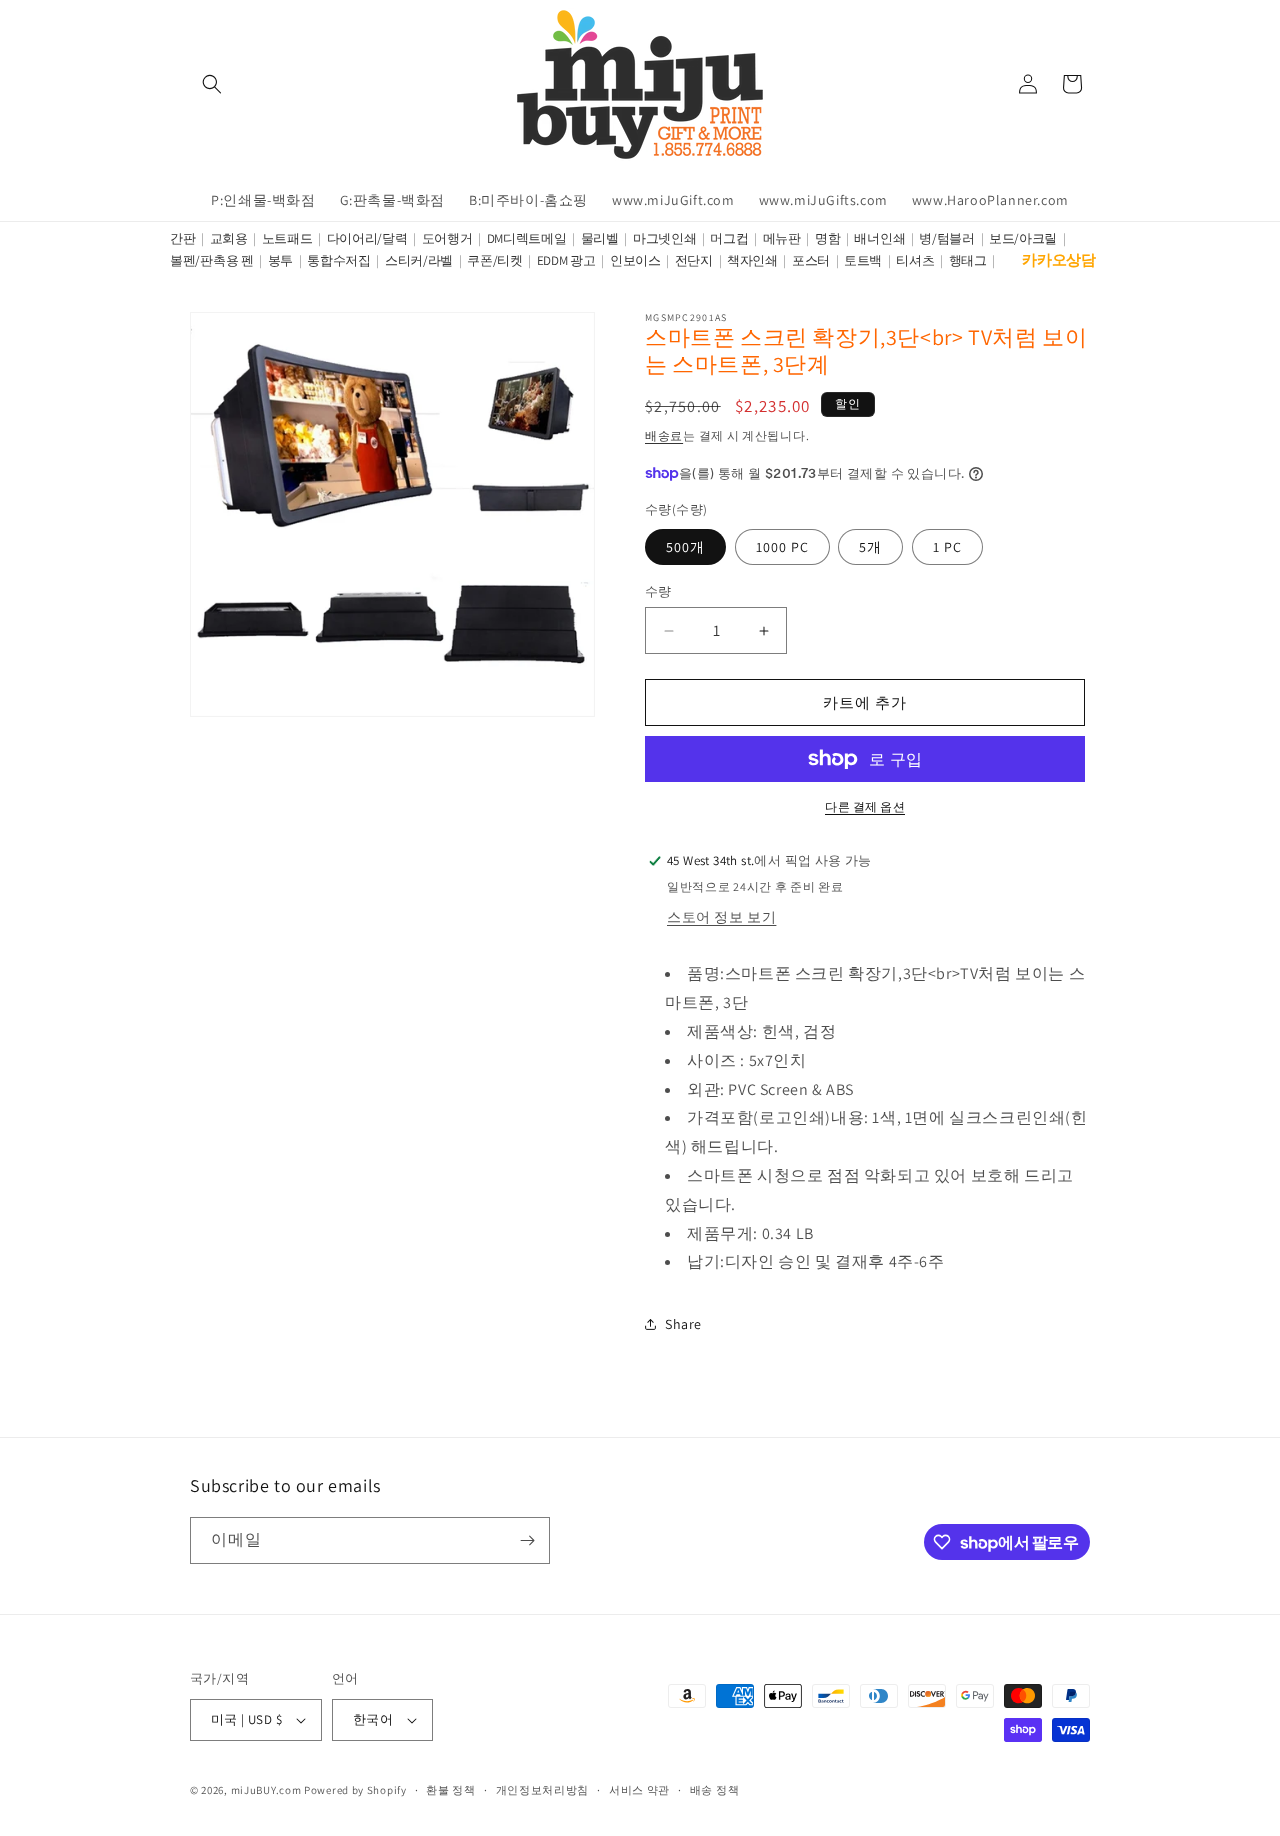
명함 (827, 238)
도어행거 (447, 238)
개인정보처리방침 (543, 1790)
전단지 (694, 260)
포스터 (811, 260)
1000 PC (782, 547)
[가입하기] (527, 1540)
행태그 (968, 260)
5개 (870, 547)
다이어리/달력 (367, 238)
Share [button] (683, 1324)
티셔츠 (915, 260)
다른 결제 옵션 (865, 806)
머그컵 (729, 238)
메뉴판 (782, 238)
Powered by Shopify (355, 1790)
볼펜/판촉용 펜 (212, 260)
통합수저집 (339, 260)
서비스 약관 (639, 1790)
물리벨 (600, 238)
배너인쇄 (879, 238)
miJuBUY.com (266, 1790)
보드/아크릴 (1023, 238)
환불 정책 (451, 1790)
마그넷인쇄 (665, 238)
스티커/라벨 (419, 260)
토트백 (863, 260)
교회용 (229, 238)
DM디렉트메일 (527, 238)
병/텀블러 (947, 238)
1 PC (947, 547)
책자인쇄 (752, 260)
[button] (212, 84)
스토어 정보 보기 (721, 917)
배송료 (664, 435)
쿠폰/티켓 (495, 260)
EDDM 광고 (566, 260)
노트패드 (287, 238)
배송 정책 (715, 1790)
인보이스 (635, 260)
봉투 (280, 260)
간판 (182, 238)
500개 (685, 547)
